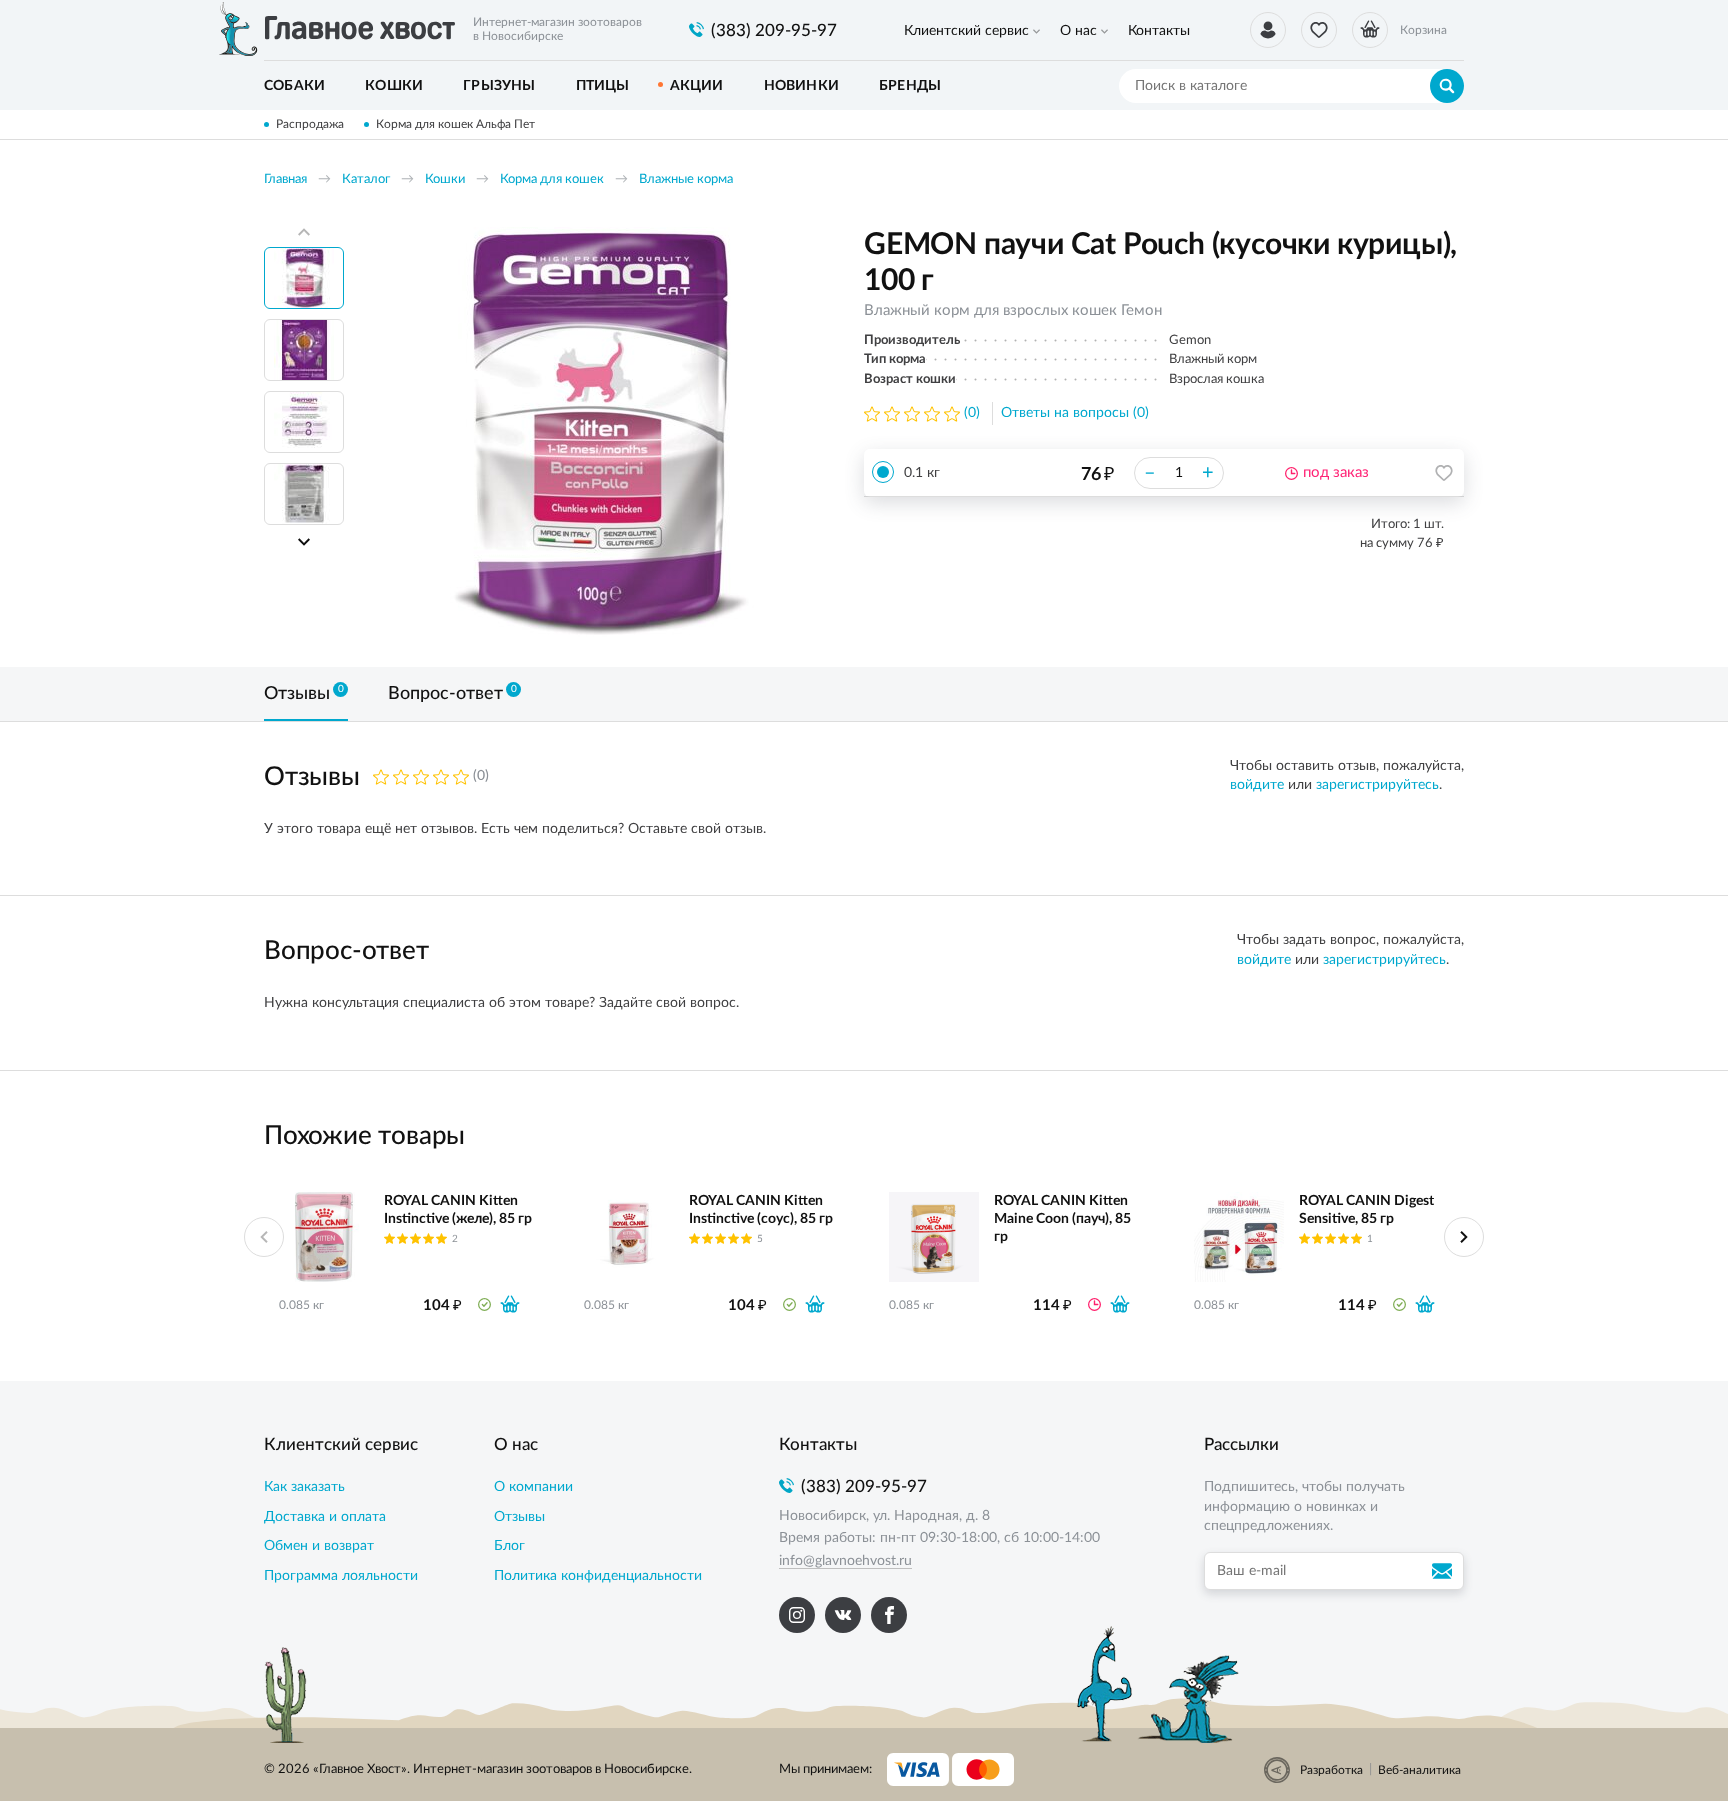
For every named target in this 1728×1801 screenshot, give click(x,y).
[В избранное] (1444, 473)
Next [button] (304, 542)
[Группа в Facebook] (889, 1615)
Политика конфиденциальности (598, 1576)
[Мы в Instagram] (797, 1615)
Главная (285, 179)
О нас (1078, 31)
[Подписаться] (1445, 1571)
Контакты (1159, 31)
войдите (1257, 785)
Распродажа (310, 124)
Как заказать (304, 1487)
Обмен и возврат (319, 1546)
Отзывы (519, 1517)
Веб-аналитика (1419, 1770)
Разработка (1331, 1770)
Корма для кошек (552, 179)
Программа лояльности (341, 1576)
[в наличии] (510, 1304)
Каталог (366, 179)
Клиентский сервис (966, 31)
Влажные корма (686, 179)
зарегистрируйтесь (1377, 785)
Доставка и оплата (325, 1517)
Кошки (445, 179)
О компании (533, 1487)
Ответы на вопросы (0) (1075, 413)
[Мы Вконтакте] (843, 1615)
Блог (509, 1546)
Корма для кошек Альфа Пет (455, 124)
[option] (599, 432)
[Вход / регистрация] (1268, 30)
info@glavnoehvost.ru (845, 1561)
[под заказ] (1120, 1304)
